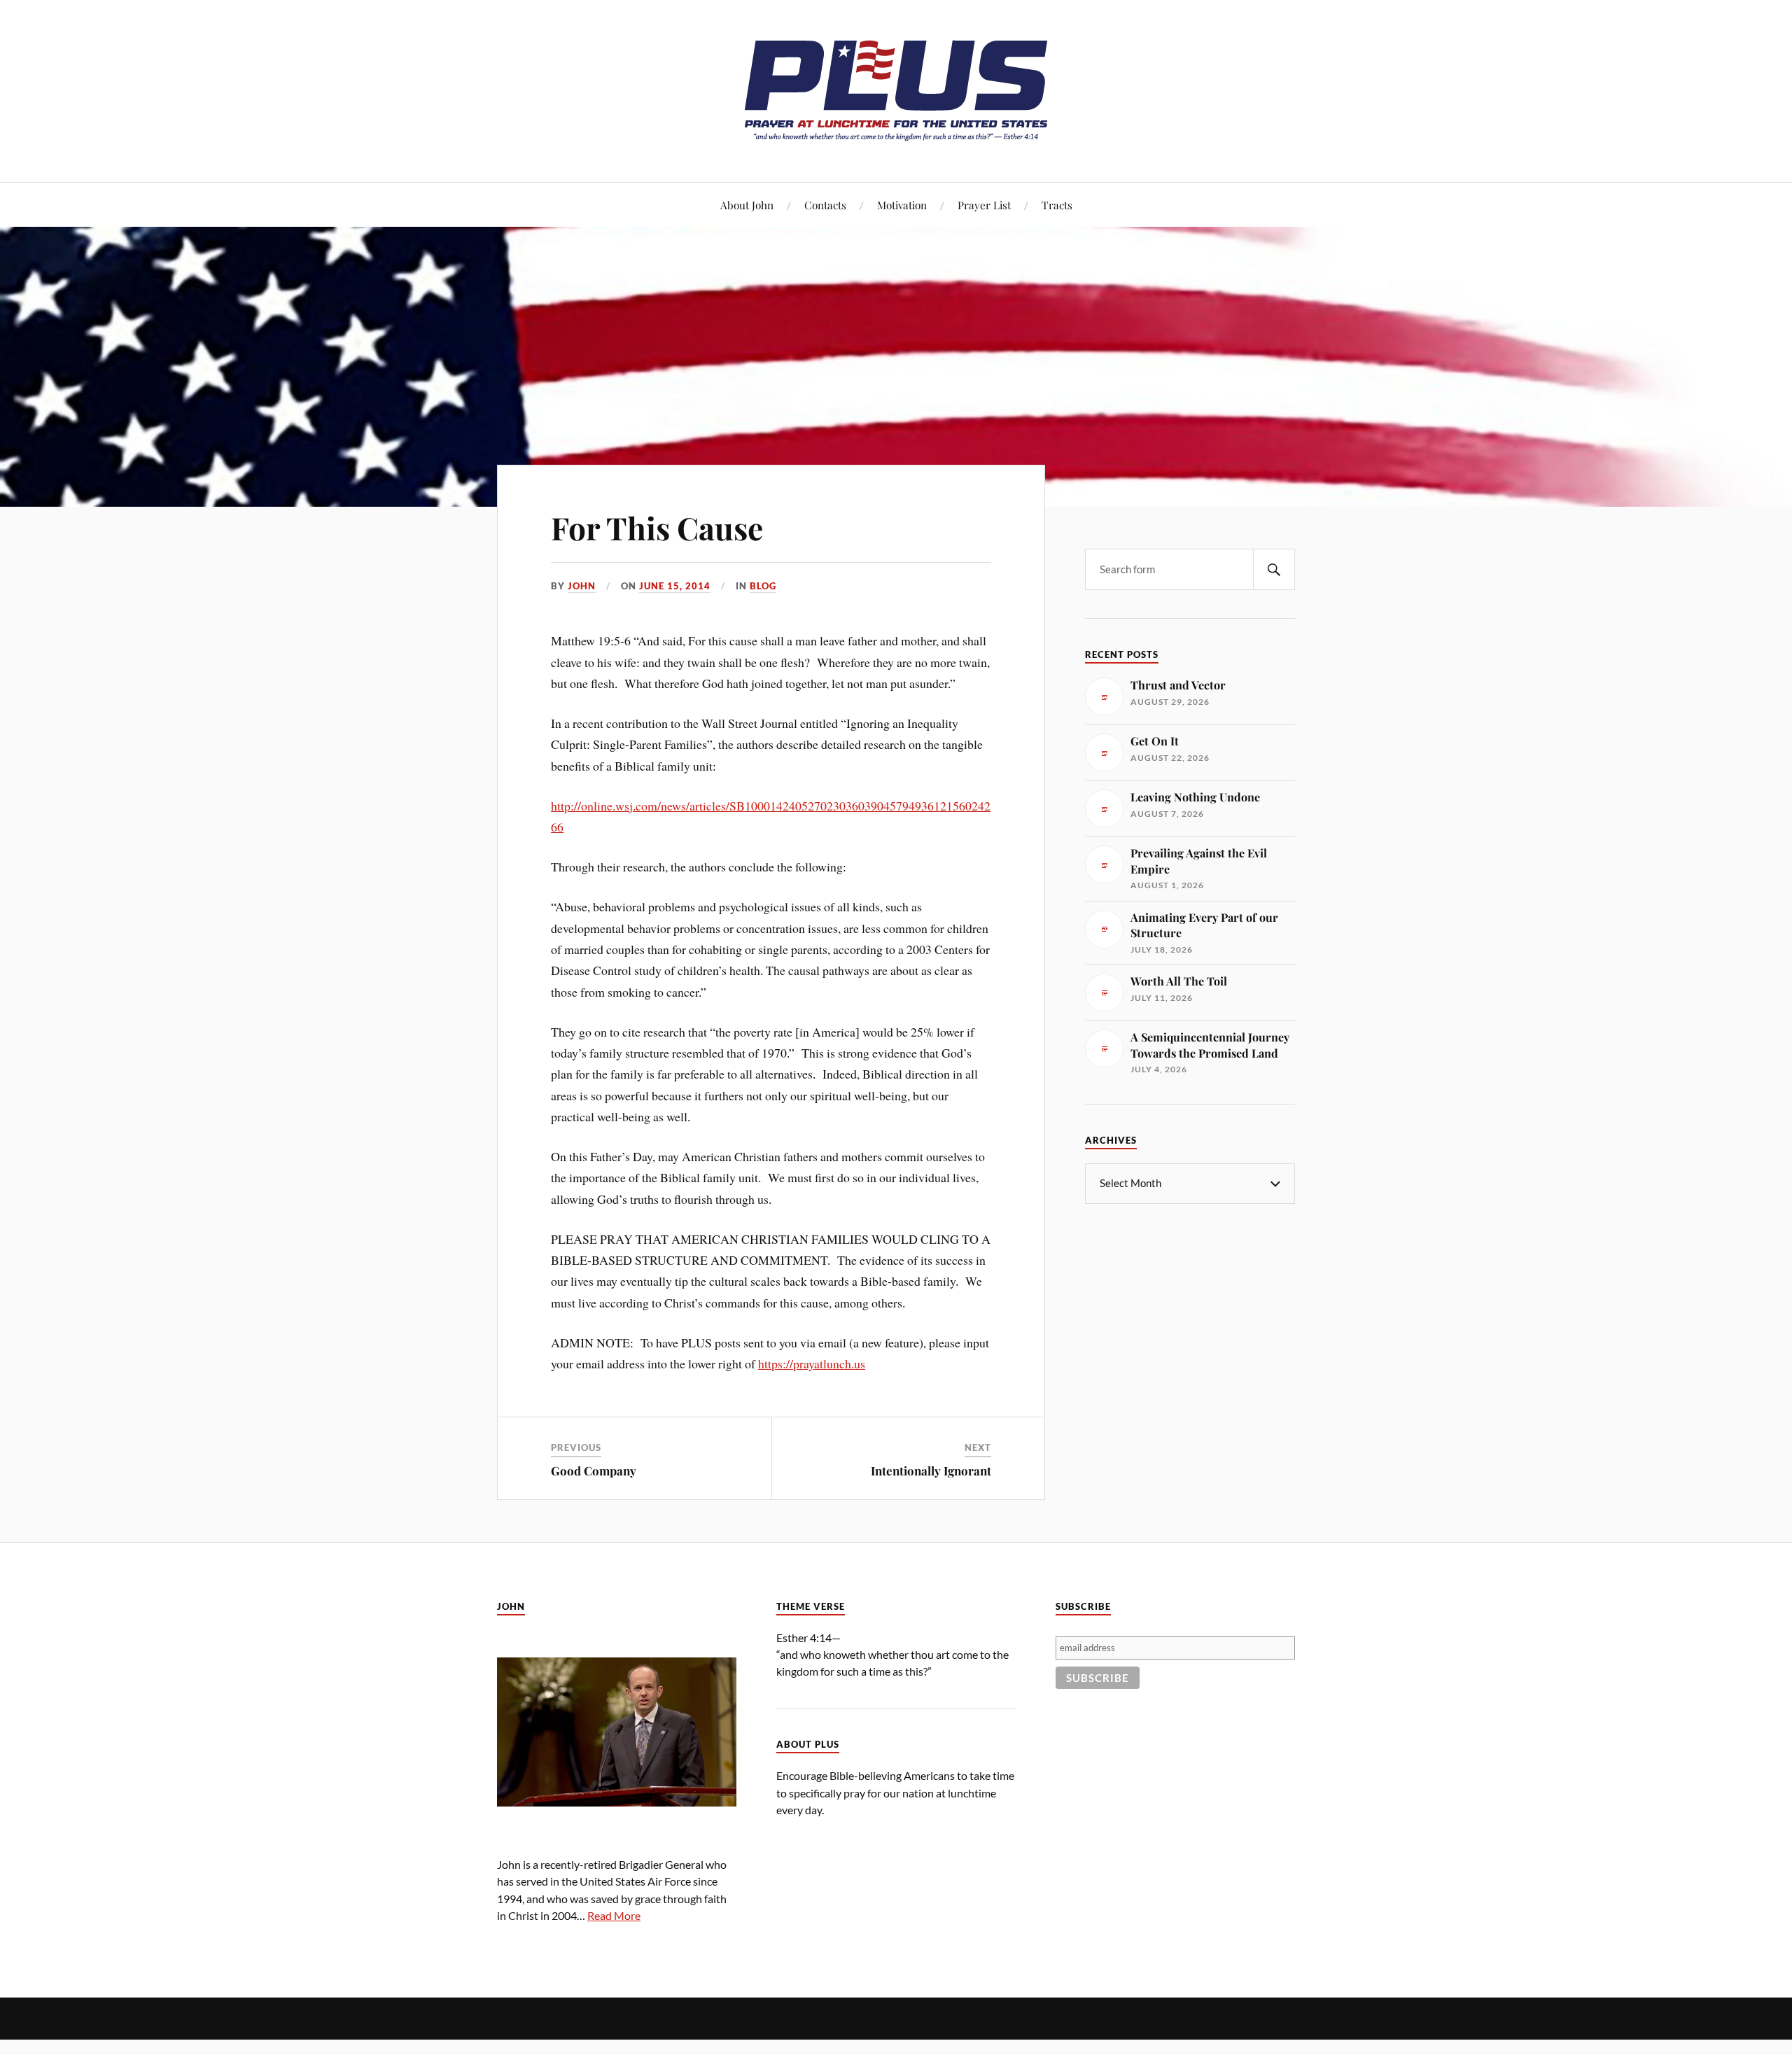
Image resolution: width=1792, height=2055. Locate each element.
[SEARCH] (1274, 569)
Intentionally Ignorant (931, 1471)
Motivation (902, 205)
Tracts (1057, 205)
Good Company (594, 1471)
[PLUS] (896, 140)
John (582, 586)
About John (747, 205)
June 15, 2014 (675, 586)
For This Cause (657, 527)
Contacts (825, 205)
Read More (614, 1915)
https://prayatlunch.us (812, 1363)
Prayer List (984, 205)
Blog (763, 586)
